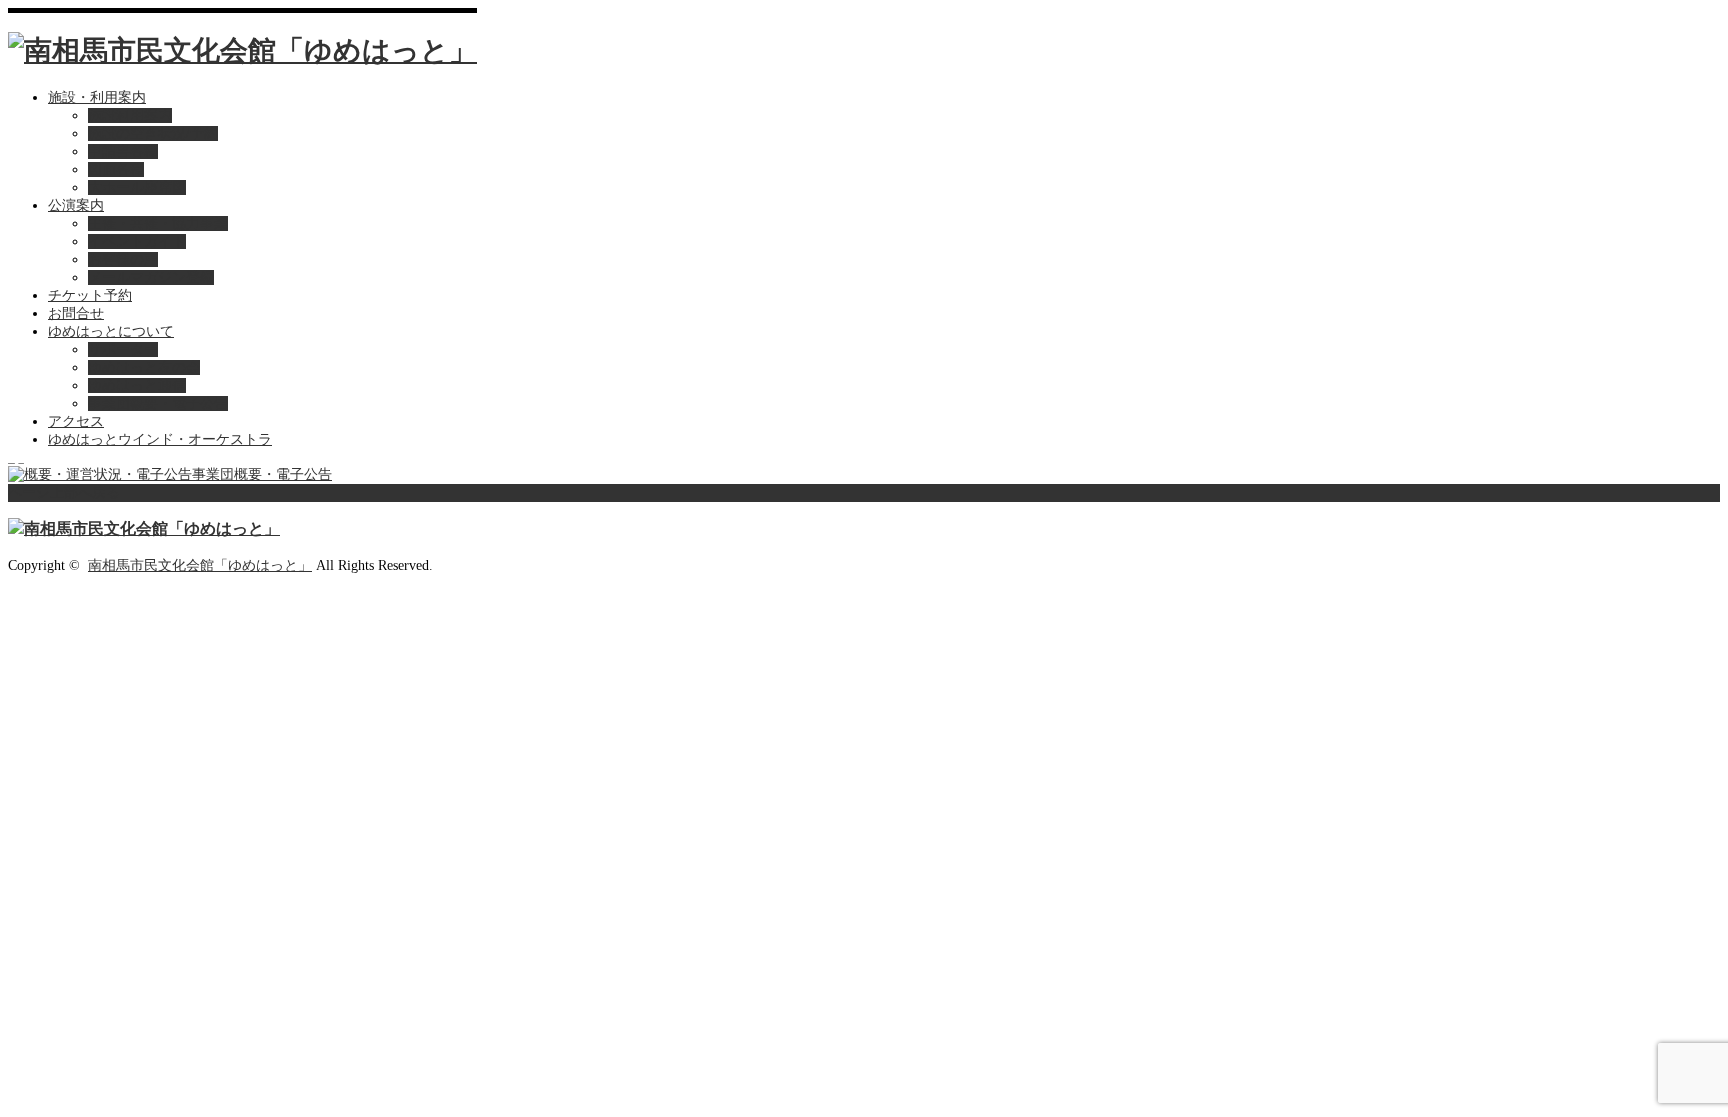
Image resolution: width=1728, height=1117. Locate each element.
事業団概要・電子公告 (158, 403)
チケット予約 (90, 295)
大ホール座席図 (137, 187)
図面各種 (116, 169)
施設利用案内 (130, 115)
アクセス (76, 421)
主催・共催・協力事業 (158, 223)
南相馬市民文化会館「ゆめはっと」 (200, 565)
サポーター (123, 349)
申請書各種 (123, 151)
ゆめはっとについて (111, 331)
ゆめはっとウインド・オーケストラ (160, 439)
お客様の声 (123, 259)
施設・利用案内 (97, 97)
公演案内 (76, 205)
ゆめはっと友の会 (144, 367)
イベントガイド (137, 241)
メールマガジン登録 (151, 277)
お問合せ (76, 313)
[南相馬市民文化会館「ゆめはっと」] (242, 50)
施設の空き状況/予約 (153, 133)
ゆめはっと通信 (137, 385)
